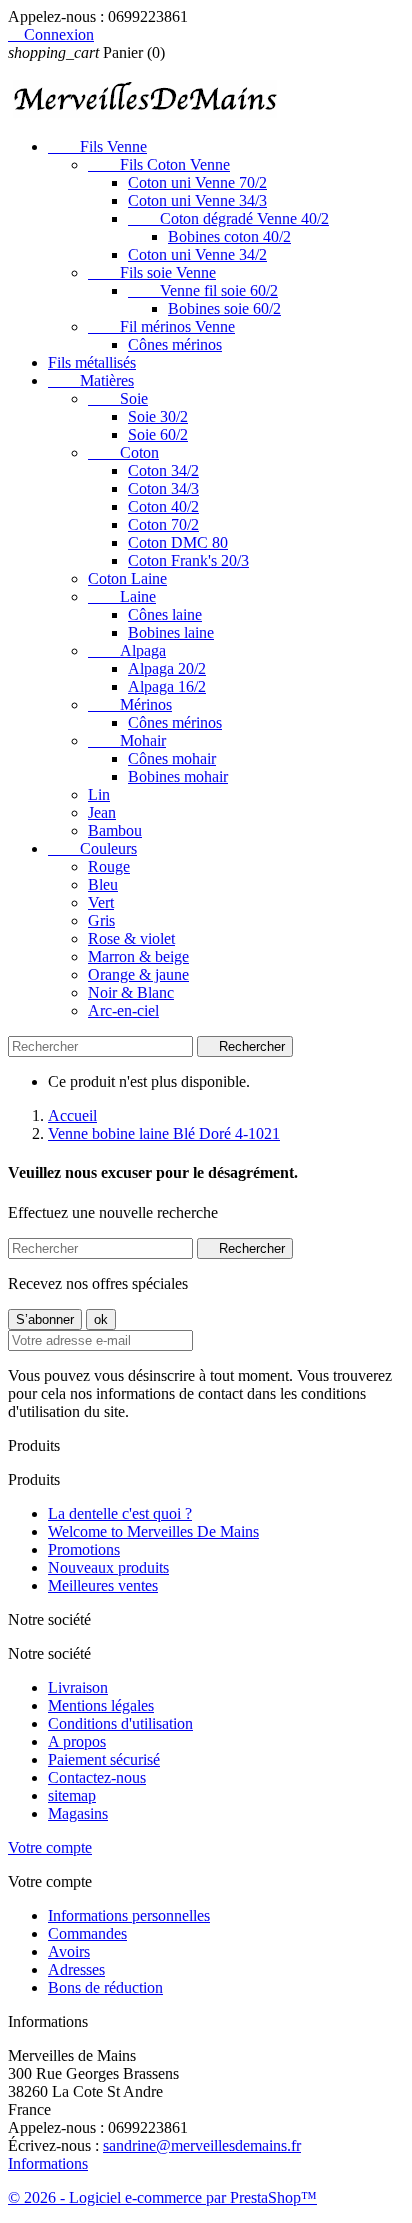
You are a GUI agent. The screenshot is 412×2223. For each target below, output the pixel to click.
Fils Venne (97, 146)
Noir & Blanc (131, 992)
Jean (102, 812)
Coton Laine (127, 578)
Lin (99, 794)
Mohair (127, 740)
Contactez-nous (97, 1777)
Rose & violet (131, 938)
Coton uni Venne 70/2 (197, 182)
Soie (118, 398)
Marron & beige (138, 956)
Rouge (109, 866)
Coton (123, 452)
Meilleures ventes (103, 1585)
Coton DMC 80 (178, 542)
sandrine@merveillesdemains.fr (202, 2145)
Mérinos (130, 704)
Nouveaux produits (108, 1567)
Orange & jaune (138, 974)
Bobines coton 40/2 (229, 236)
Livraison (78, 1687)
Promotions (84, 1549)
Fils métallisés (92, 362)
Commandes (87, 1933)
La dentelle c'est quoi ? (120, 1513)
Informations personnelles (129, 1915)
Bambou (115, 830)
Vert (101, 902)
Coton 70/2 (163, 524)
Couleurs (92, 848)
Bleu (103, 884)
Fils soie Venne (152, 272)
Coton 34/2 (163, 470)
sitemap (72, 1795)
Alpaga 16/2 (167, 686)
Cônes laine (165, 614)
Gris (101, 920)
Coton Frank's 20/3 (188, 560)
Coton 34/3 (163, 488)
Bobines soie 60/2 (224, 308)
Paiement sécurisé (104, 1759)
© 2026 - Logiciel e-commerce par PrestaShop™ (162, 2197)
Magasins (78, 1813)
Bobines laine (171, 632)
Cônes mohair (172, 758)
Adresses (76, 1969)
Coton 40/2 (163, 506)
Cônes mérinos (175, 344)
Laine (122, 596)
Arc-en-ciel (123, 1010)
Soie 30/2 (158, 416)
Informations (48, 2163)
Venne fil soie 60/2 (203, 290)
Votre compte (50, 1847)
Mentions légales (101, 1705)
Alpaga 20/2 (167, 668)
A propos (77, 1741)
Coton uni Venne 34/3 (197, 200)
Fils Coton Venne (159, 164)
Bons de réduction (105, 1987)
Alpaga (127, 650)
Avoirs (69, 1951)
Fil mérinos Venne (161, 326)
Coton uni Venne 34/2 (197, 254)
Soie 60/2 (158, 434)
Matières (91, 380)
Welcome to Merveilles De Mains (153, 1531)
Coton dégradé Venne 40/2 (228, 218)
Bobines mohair (178, 776)
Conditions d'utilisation (120, 1723)
